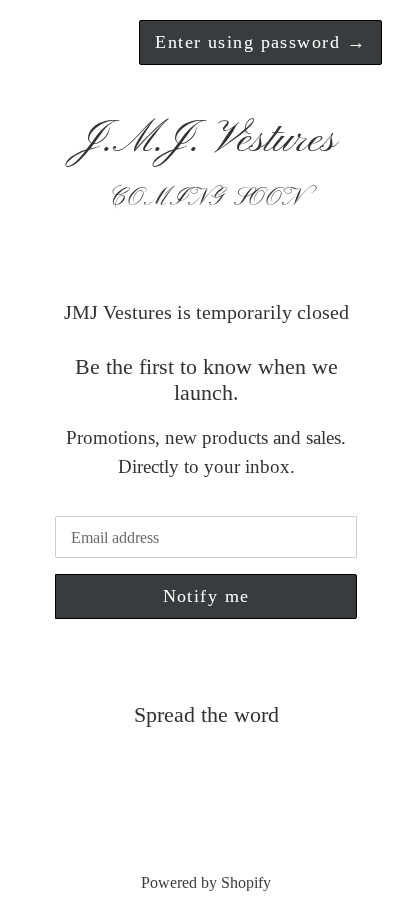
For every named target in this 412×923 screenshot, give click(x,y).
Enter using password (260, 42)
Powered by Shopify (206, 882)
